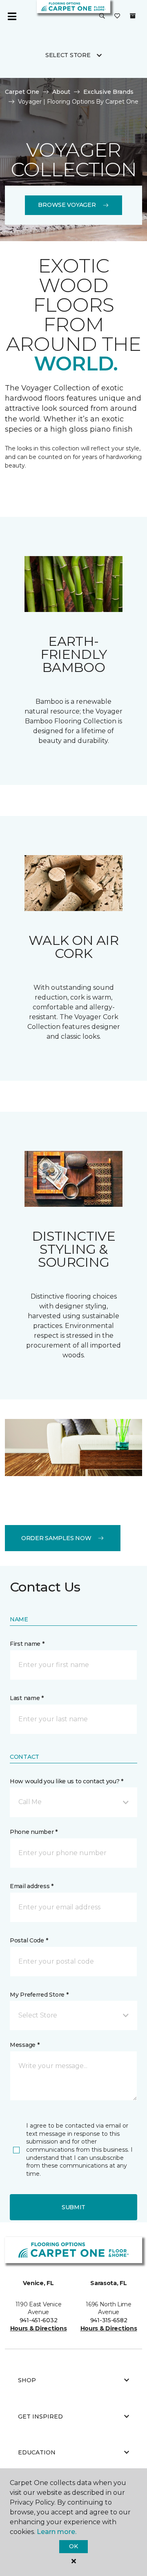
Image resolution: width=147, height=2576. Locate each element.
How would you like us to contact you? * (67, 1781)
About (61, 92)
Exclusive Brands (108, 92)
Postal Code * (29, 1940)
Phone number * (34, 1832)
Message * (24, 2045)
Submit (73, 2207)
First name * (27, 1644)
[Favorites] (117, 16)
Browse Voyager (67, 205)
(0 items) (133, 16)
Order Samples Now (56, 1538)
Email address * (32, 1886)
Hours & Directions (39, 2328)
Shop (27, 2380)
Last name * (27, 1698)
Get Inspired (40, 2416)
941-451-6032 (39, 2320)
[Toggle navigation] (12, 16)
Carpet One (22, 92)
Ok (73, 2546)
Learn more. (57, 2532)
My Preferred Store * (39, 1995)
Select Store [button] (68, 55)
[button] (102, 16)
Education (37, 2452)
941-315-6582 (109, 2320)
